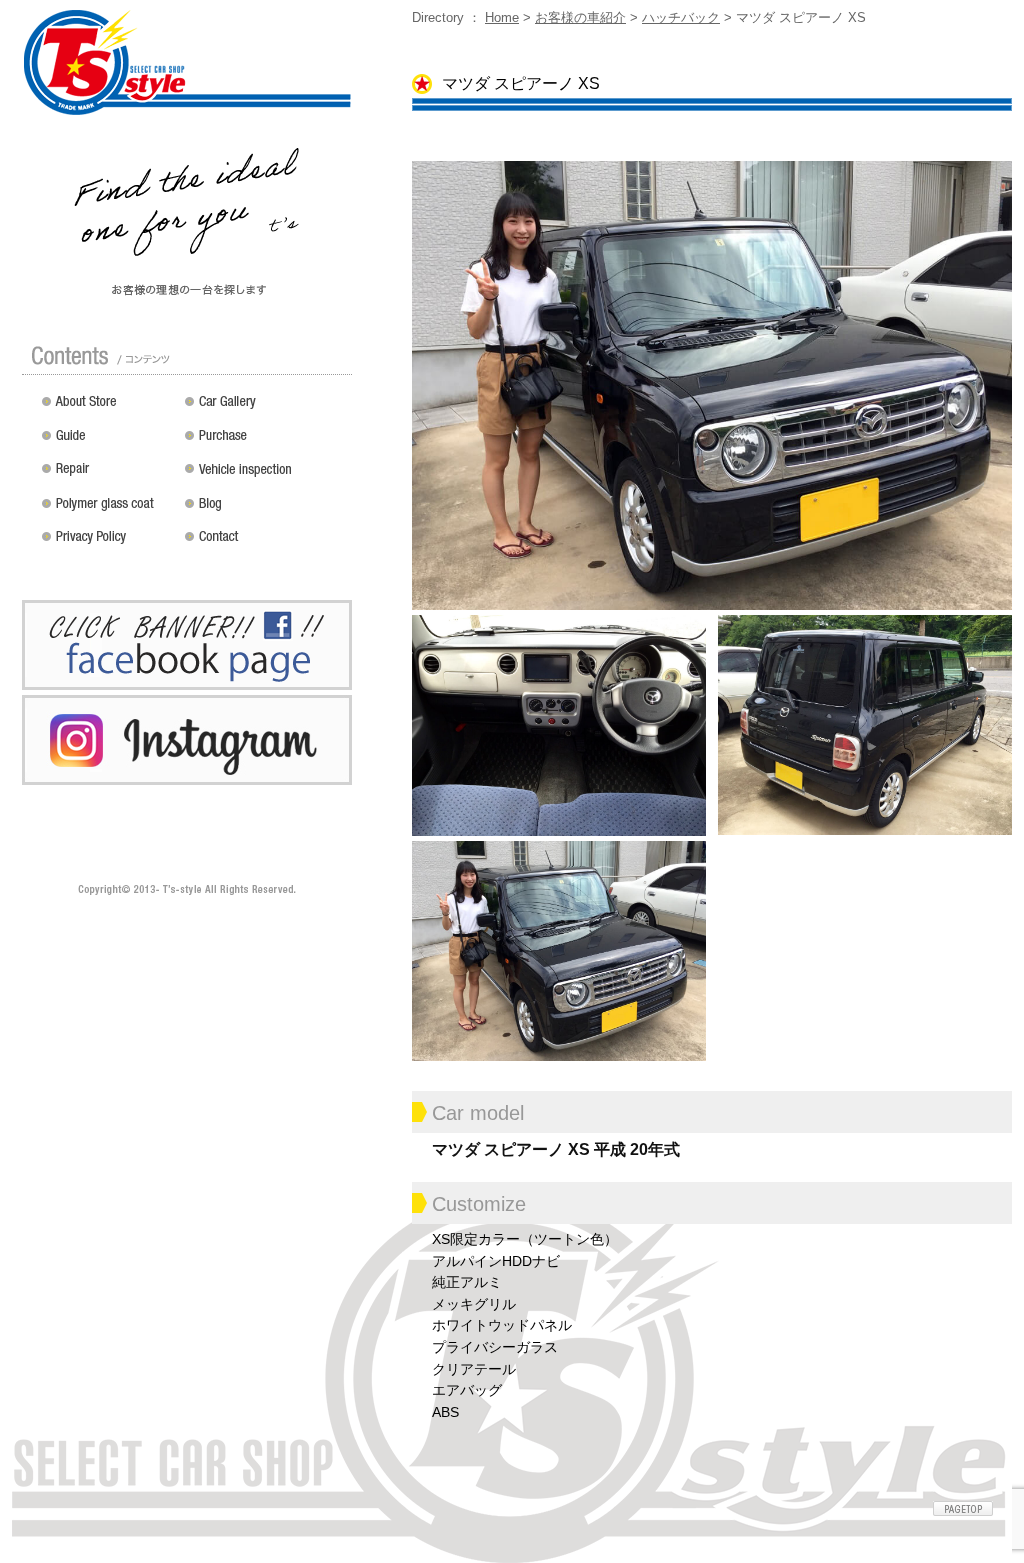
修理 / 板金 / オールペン (108, 476)
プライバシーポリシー (108, 544)
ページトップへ (963, 1508)
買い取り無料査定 (264, 442)
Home (502, 17)
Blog (264, 510)
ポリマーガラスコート (108, 510)
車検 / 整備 (264, 476)
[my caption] (712, 384)
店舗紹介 (108, 408)
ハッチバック (681, 17)
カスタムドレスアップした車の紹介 (264, 408)
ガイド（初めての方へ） (108, 442)
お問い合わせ (264, 544)
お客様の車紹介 (580, 17)
